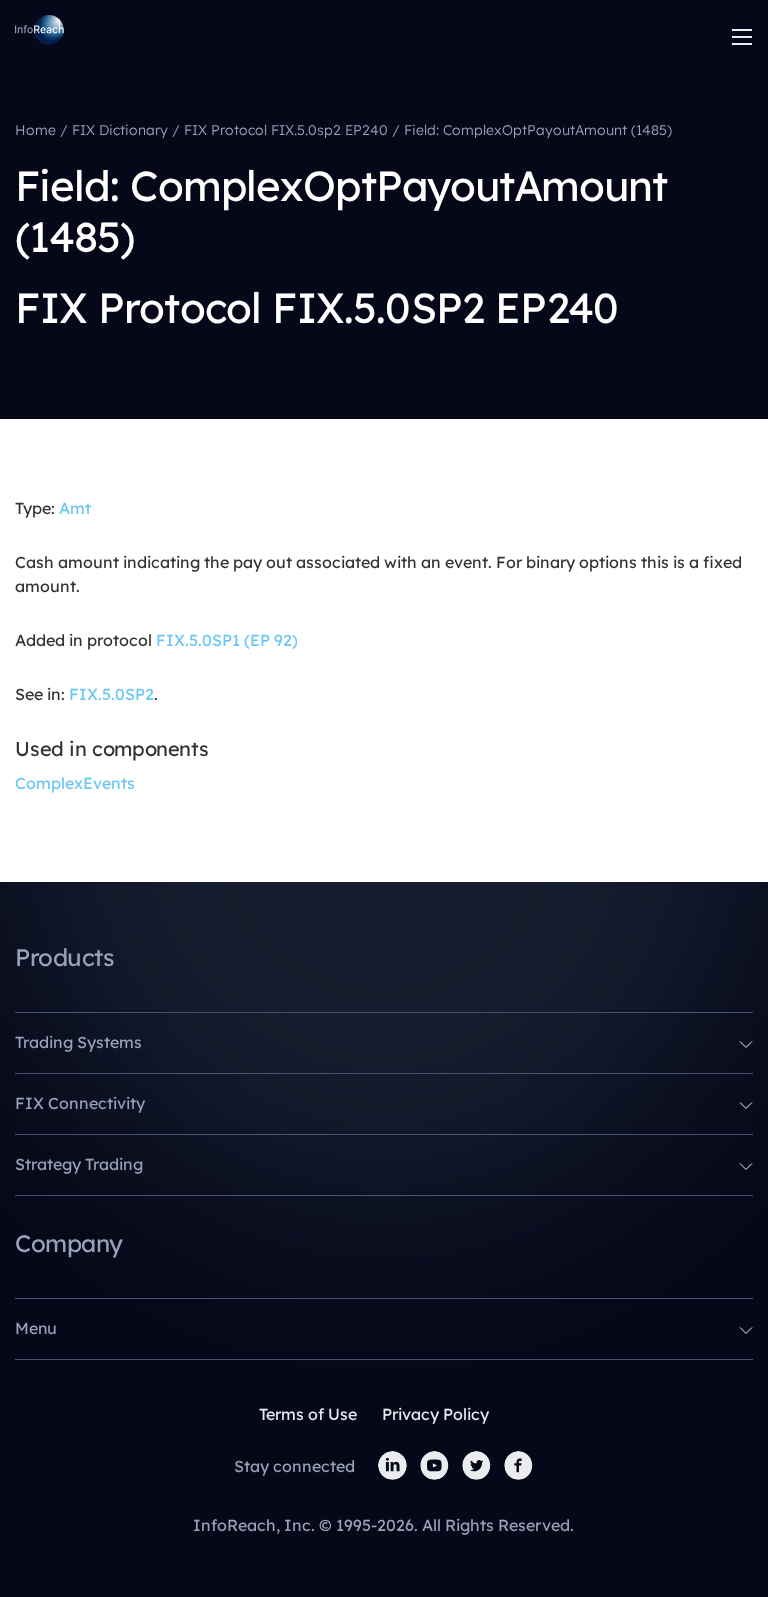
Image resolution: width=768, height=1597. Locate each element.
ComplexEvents (75, 783)
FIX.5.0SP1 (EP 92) (227, 640)
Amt (75, 508)
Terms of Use (308, 1414)
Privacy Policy (435, 1414)
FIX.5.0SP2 (111, 694)
